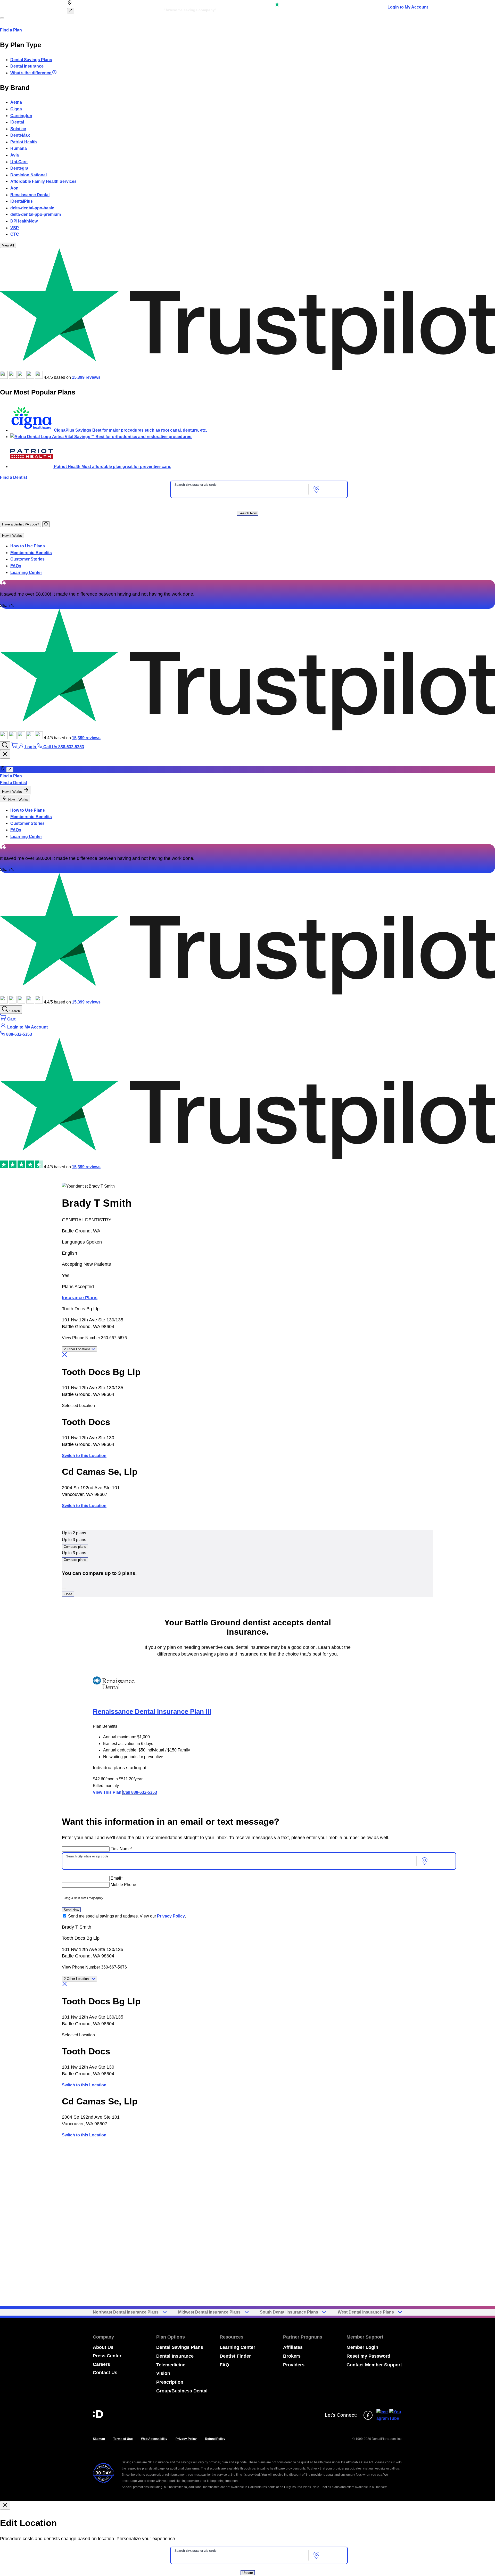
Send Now (71, 1910)
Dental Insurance (27, 66)
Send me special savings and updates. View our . (127, 1916)
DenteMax (20, 135)
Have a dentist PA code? (20, 524)
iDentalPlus (22, 201)
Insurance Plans (80, 1298)
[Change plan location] (71, 11)
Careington (21, 116)
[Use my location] (316, 489)
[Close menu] (5, 754)
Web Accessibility (154, 2439)
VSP (15, 228)
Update (248, 2573)
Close (68, 1594)
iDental (17, 122)
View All (8, 245)
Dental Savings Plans (31, 60)
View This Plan (107, 1792)
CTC (15, 234)
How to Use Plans (28, 546)
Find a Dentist (14, 477)
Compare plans (75, 1547)
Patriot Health (24, 142)
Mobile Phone (123, 1885)
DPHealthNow (24, 221)
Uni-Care (19, 162)
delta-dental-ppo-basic (32, 208)
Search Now (247, 513)
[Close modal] (5, 2505)
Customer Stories (27, 559)
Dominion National (28, 175)
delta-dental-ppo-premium (36, 214)
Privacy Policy (171, 1916)
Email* (117, 1878)
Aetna (16, 102)
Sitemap (99, 2439)
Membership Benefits (31, 553)
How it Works (12, 536)
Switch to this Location (84, 1456)
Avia (15, 155)
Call (140, 1792)
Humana (19, 148)
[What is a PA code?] (46, 524)
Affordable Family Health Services (43, 181)
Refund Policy (215, 2439)
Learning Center (26, 573)
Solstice (18, 129)
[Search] (5, 746)
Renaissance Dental (30, 195)
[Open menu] (2, 18)
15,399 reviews (86, 377)
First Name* (121, 1849)
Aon (14, 188)
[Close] (64, 1589)
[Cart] (15, 747)
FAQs (16, 566)
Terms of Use (123, 2439)
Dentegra (19, 168)
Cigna (16, 109)
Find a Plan (11, 30)
